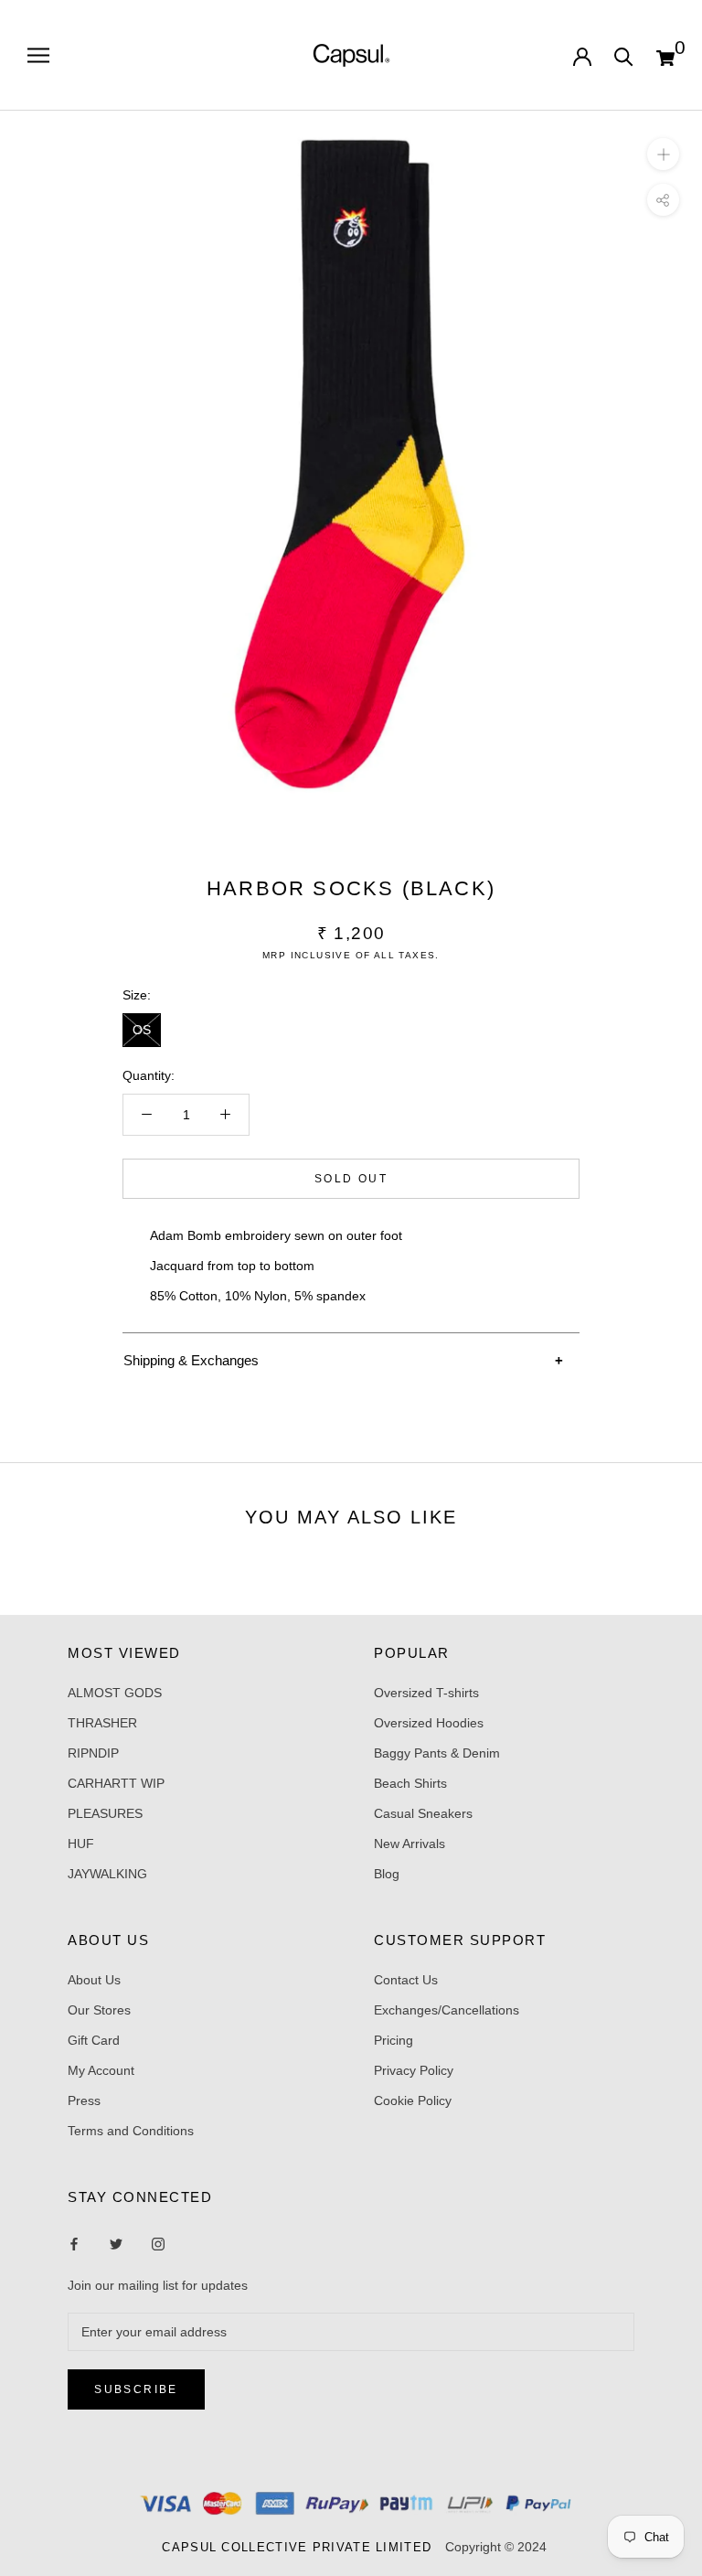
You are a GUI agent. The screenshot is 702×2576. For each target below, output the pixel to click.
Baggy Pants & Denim (437, 1753)
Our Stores (99, 2010)
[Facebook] (74, 2243)
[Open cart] (665, 56)
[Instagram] (116, 2243)
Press (84, 2100)
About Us (94, 1980)
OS (142, 1030)
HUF (81, 1844)
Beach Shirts (410, 1783)
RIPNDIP (93, 1753)
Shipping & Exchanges (191, 1360)
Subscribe (136, 2389)
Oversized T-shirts (426, 1693)
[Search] (624, 55)
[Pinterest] (158, 2243)
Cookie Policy (413, 2100)
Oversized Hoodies (429, 1723)
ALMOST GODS (115, 1693)
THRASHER (102, 1723)
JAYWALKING (107, 1874)
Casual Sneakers (423, 1813)
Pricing (394, 2040)
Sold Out (351, 1179)
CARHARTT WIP (116, 1783)
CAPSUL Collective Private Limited (302, 2547)
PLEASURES (105, 1813)
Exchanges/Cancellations (447, 2010)
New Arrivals (409, 1844)
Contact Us (406, 1980)
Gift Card (94, 2040)
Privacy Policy (414, 2070)
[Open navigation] (38, 55)
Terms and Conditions (131, 2131)
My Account (101, 2070)
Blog (387, 1874)
